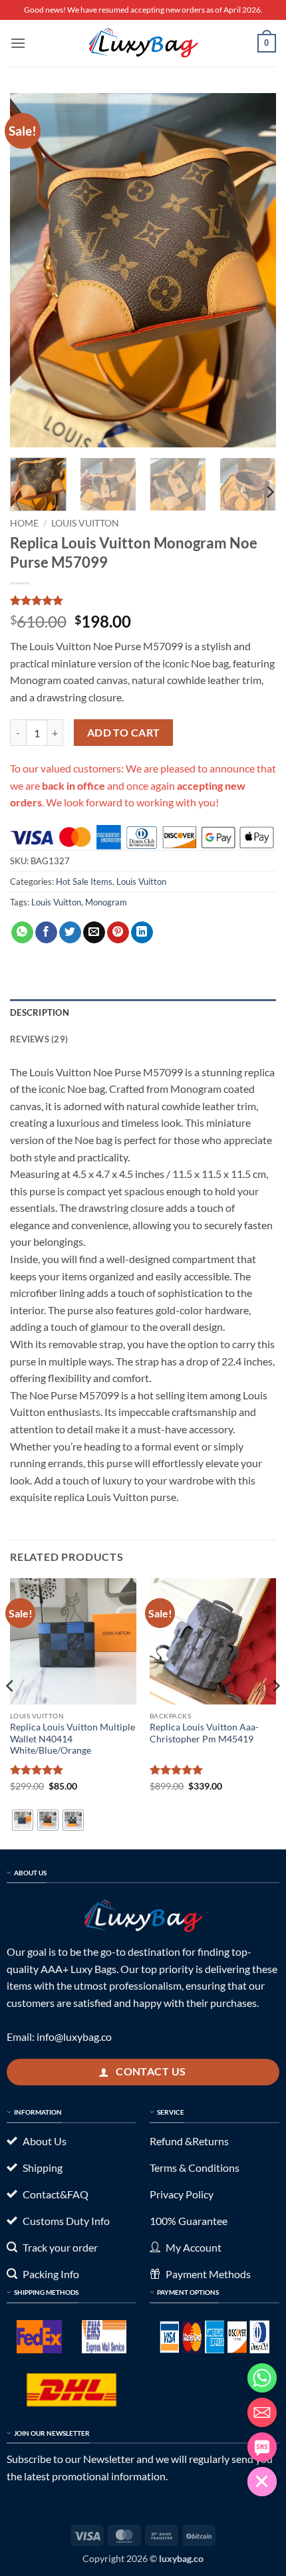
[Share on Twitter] (70, 933)
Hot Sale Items (84, 881)
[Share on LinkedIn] (142, 933)
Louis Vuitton (85, 523)
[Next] (254, 270)
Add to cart (124, 733)
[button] (18, 43)
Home (24, 523)
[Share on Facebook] (46, 933)
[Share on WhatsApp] (22, 933)
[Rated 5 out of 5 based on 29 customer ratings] (143, 600)
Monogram (106, 902)
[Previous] (32, 270)
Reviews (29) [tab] (39, 1039)
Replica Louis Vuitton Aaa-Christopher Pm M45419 (204, 1733)
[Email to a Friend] (94, 933)
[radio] (23, 1820)
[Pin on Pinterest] (118, 933)
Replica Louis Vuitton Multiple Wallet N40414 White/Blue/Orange (72, 1739)
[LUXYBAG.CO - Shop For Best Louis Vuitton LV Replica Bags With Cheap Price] (143, 43)
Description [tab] (40, 1012)
